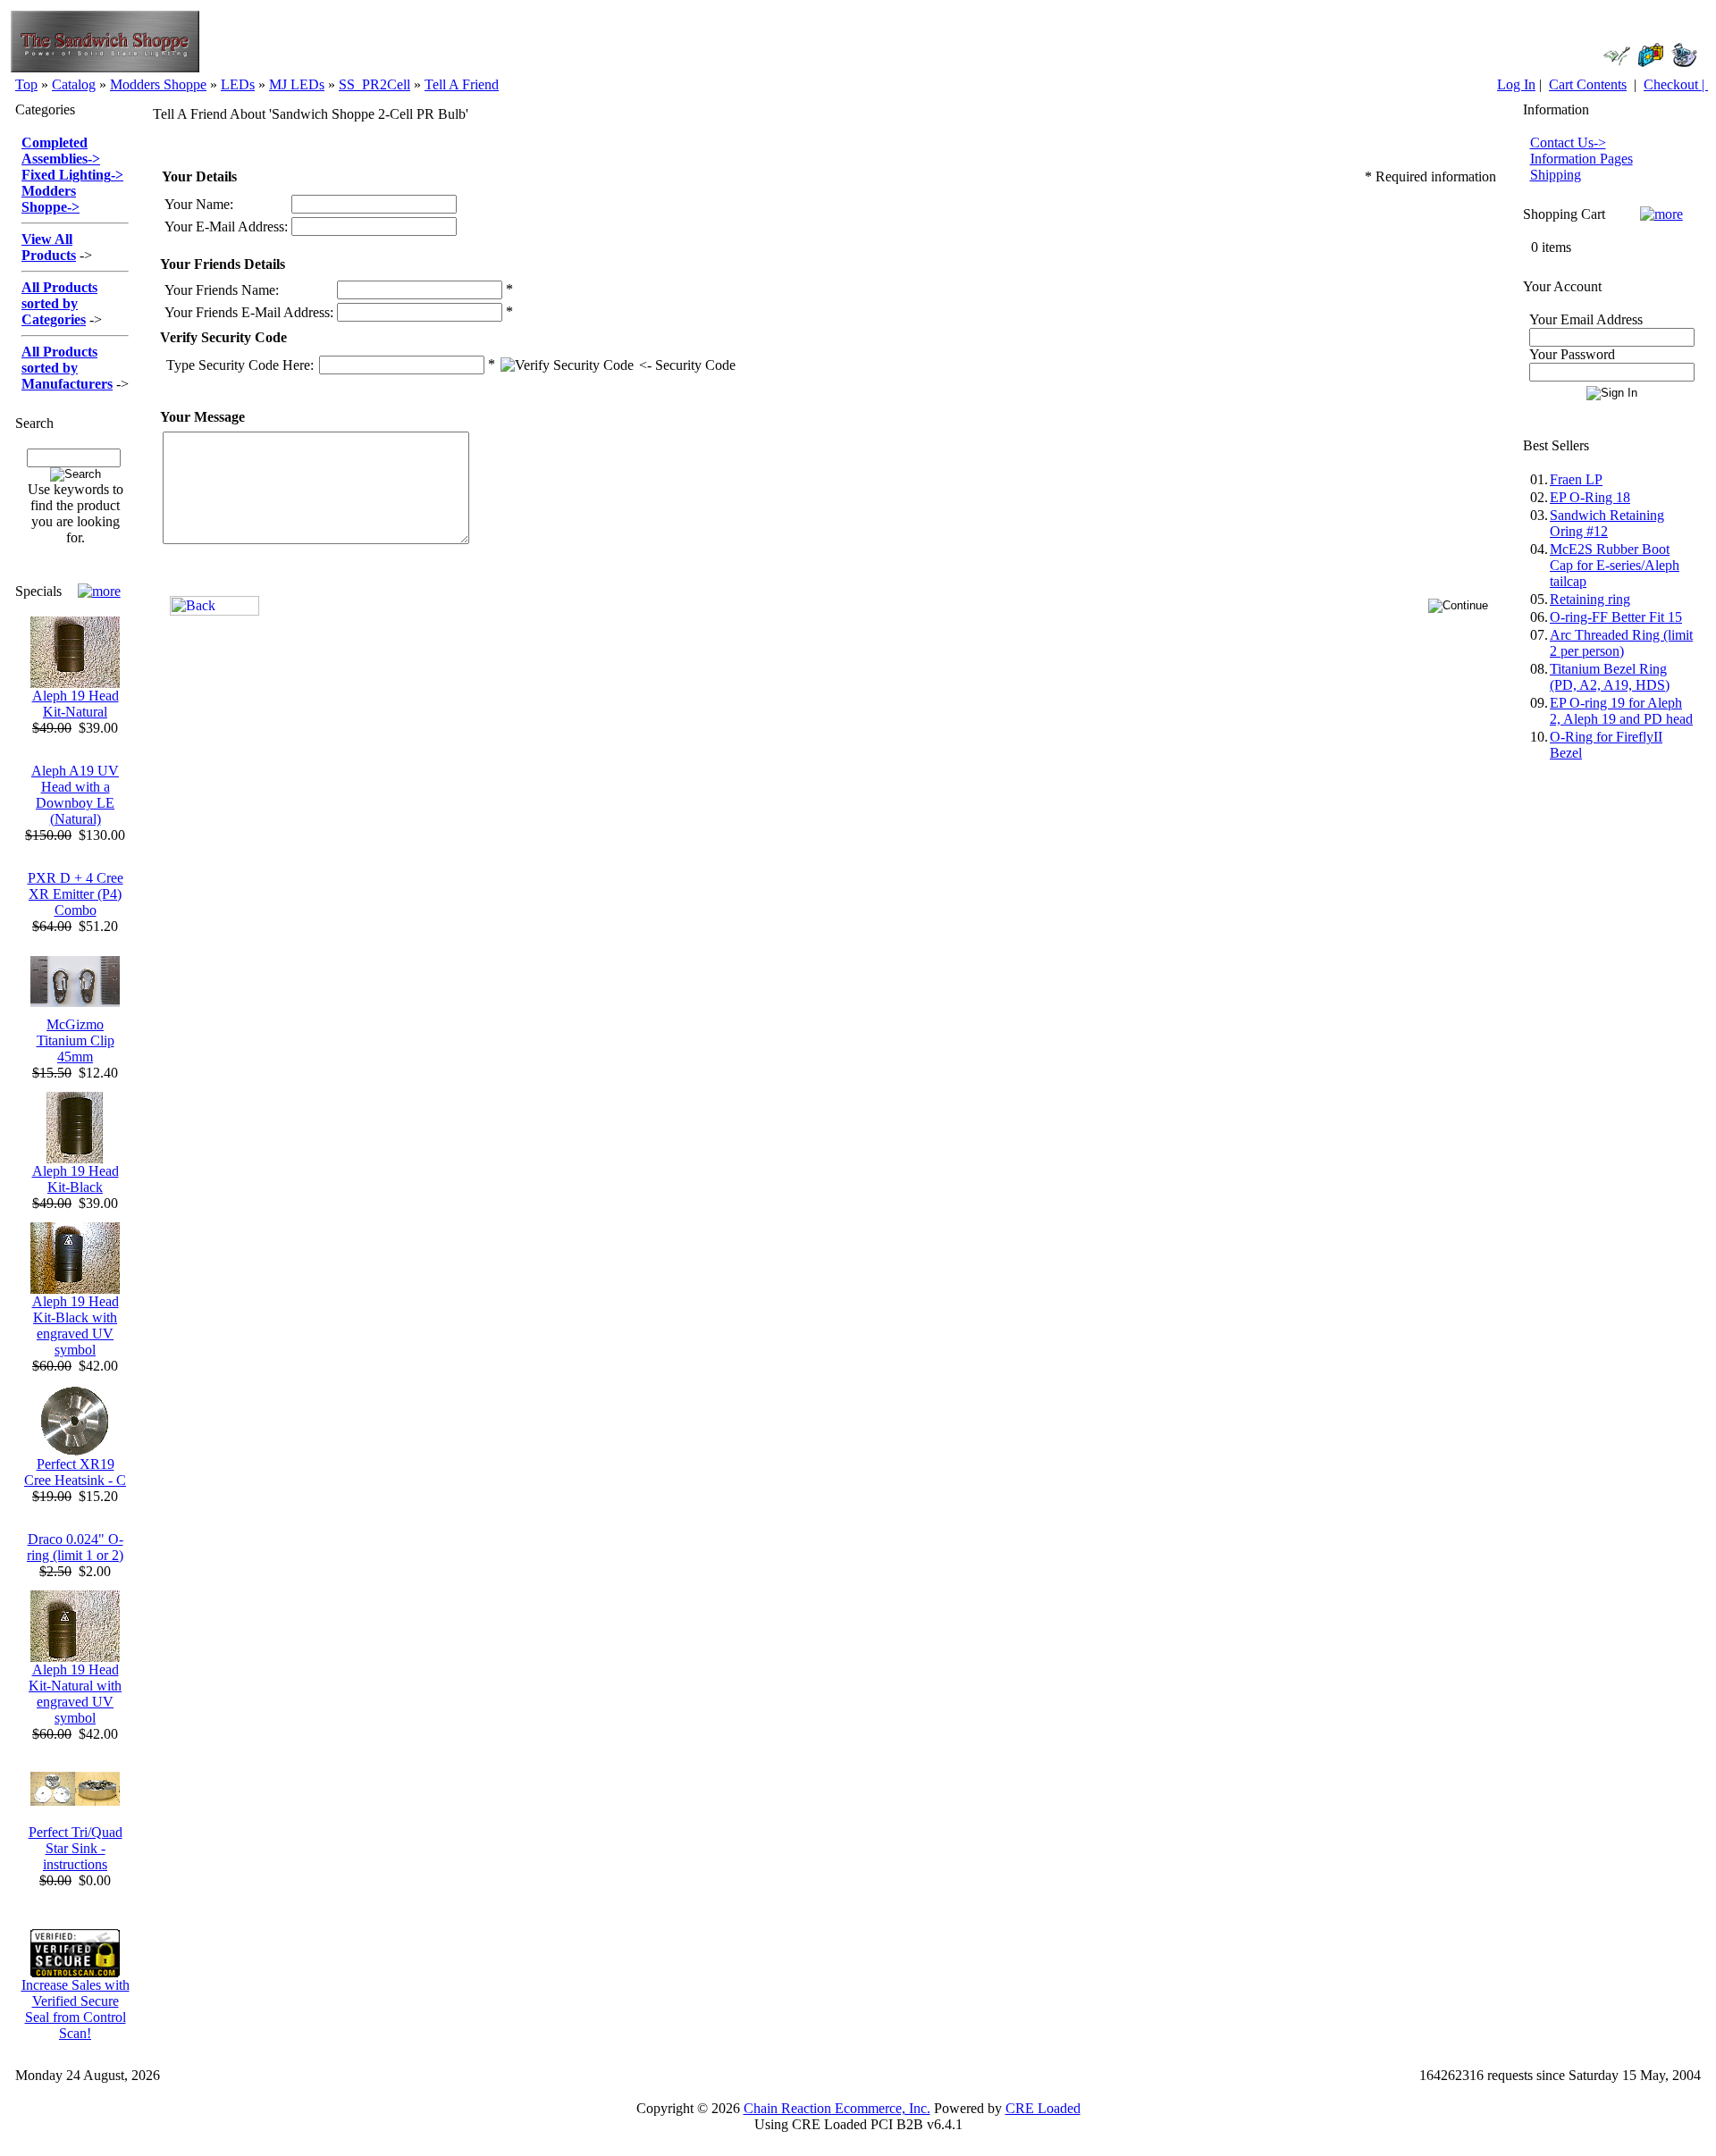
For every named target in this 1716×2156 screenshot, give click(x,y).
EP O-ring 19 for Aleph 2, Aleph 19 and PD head (1621, 711)
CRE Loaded (1043, 2108)
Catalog (74, 84)
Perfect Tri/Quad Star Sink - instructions (76, 1848)
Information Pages (1581, 159)
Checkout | (1676, 84)
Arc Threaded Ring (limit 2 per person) (1621, 643)
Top (26, 84)
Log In (1516, 84)
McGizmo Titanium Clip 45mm (76, 1040)
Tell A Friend (462, 84)
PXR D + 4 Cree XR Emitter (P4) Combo (76, 894)
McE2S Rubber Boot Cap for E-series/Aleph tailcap (1615, 565)
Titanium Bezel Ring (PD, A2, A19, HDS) (1610, 677)
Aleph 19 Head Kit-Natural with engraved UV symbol (75, 1694)
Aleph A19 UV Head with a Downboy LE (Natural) (75, 795)
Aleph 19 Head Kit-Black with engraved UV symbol (76, 1325)
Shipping (1556, 175)
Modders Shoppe (158, 84)
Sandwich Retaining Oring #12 (1607, 523)
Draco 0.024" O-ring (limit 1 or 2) (75, 1547)
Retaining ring (1590, 599)
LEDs (238, 84)
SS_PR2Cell (374, 84)
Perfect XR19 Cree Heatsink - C (75, 1472)
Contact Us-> (1568, 143)
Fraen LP (1576, 479)
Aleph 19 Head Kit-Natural (76, 704)
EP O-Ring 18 (1590, 497)
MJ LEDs (297, 84)
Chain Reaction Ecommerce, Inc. (837, 2108)
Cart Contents (1588, 84)
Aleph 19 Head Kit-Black (76, 1179)
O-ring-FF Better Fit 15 (1616, 617)
